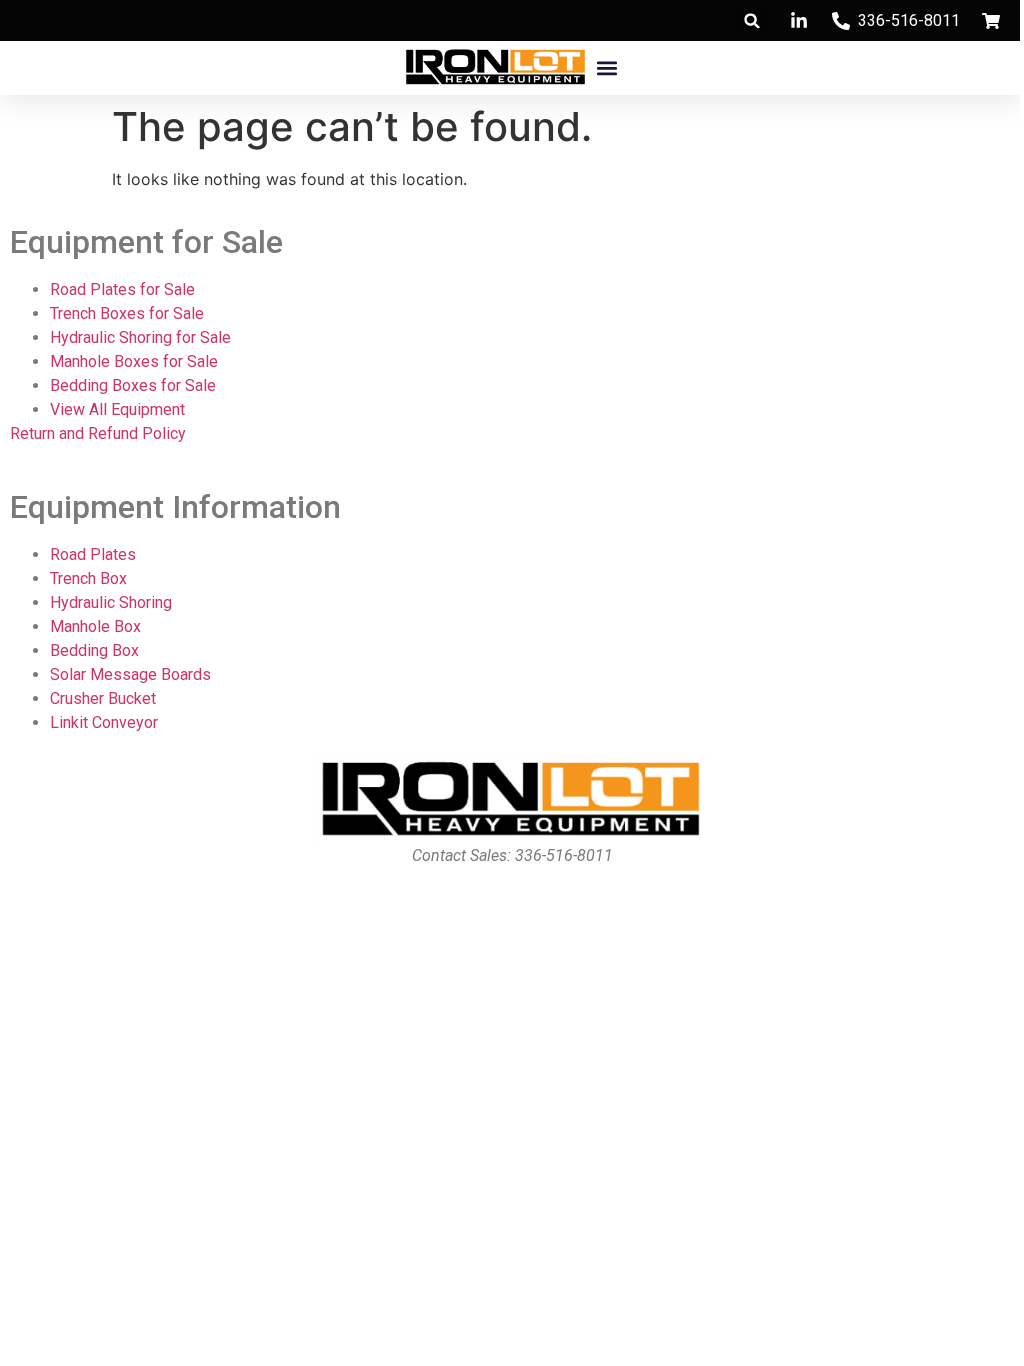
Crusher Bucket (103, 698)
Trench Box (88, 578)
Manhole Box (95, 626)
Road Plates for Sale (122, 289)
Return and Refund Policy (98, 433)
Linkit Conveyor (104, 722)
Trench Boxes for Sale (127, 313)
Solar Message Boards (130, 674)
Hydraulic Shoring (111, 602)
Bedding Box (94, 650)
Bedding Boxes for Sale (133, 385)
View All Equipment (117, 409)
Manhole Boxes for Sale (134, 361)
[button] (752, 20)
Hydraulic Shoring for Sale (140, 337)
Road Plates (93, 554)
